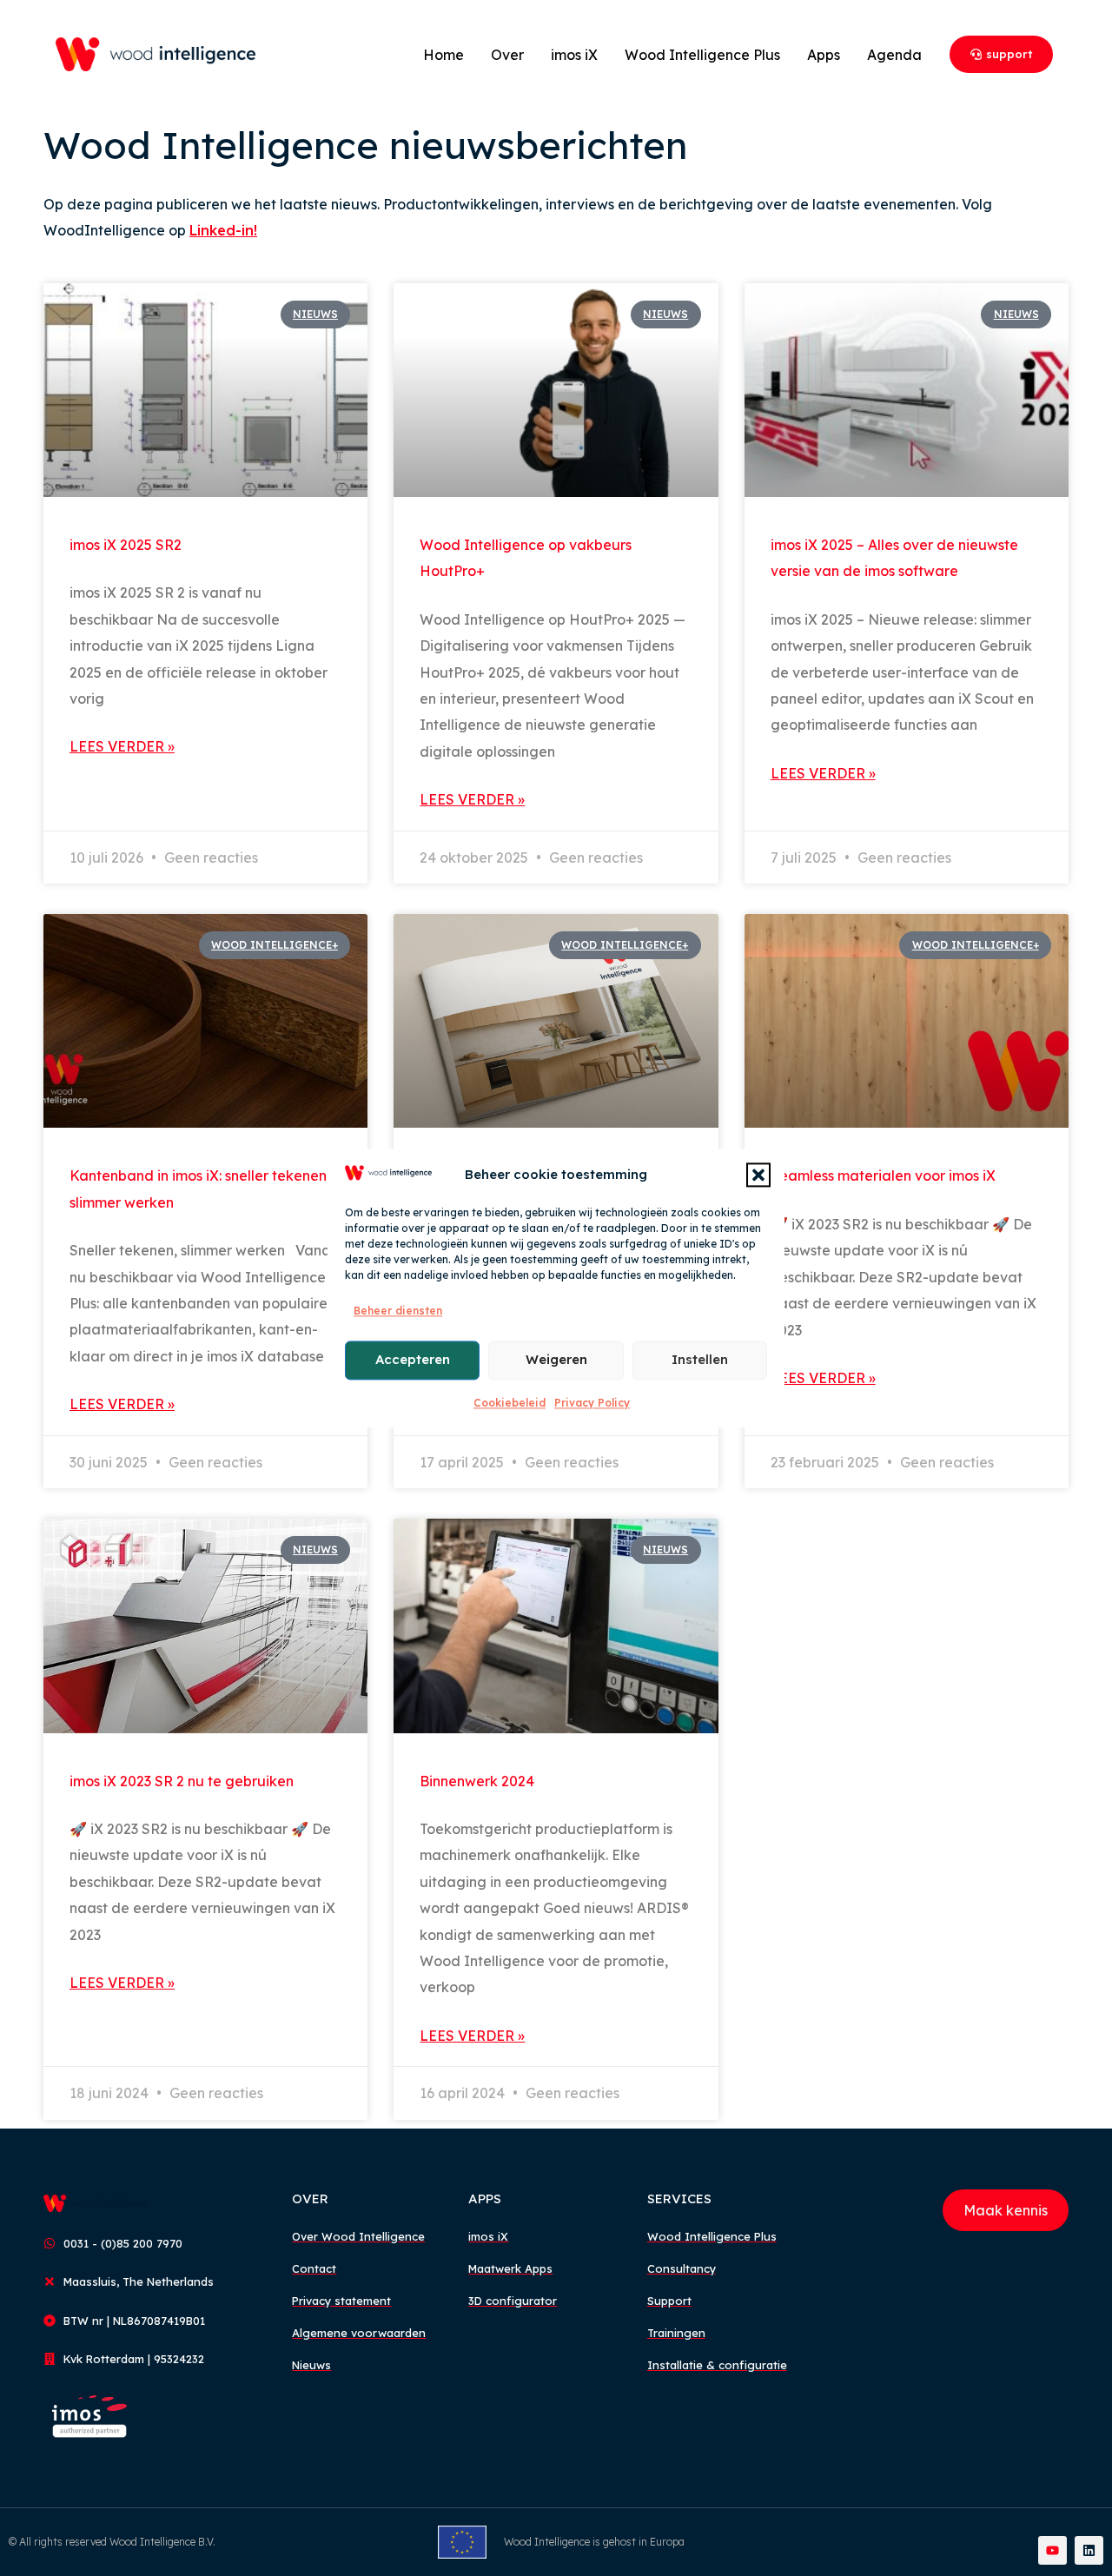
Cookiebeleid (510, 1403)
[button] (758, 1175)
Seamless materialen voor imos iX (883, 1175)
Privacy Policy (592, 1403)
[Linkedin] (1089, 2550)
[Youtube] (1052, 2550)
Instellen (700, 1359)
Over (507, 55)
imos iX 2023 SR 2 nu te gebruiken (182, 1781)
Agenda (894, 55)
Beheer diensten (398, 1311)
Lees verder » (122, 746)
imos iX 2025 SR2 (126, 545)
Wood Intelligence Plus (702, 55)
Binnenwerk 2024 (477, 1781)
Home (443, 55)
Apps (824, 55)
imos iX (574, 55)
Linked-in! (223, 230)
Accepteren (413, 1359)
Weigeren (556, 1359)
